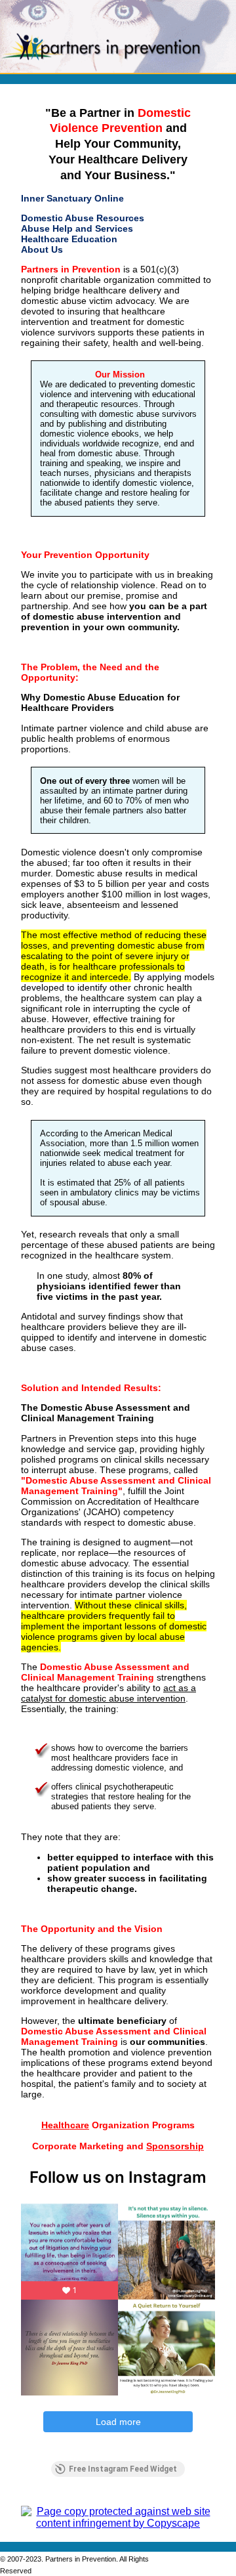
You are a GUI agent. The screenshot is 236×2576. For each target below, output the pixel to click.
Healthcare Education (69, 239)
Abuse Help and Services (77, 228)
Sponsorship (175, 2146)
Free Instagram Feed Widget (123, 2469)
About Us (42, 249)
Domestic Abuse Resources (83, 218)
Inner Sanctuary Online (72, 198)
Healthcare (65, 2125)
